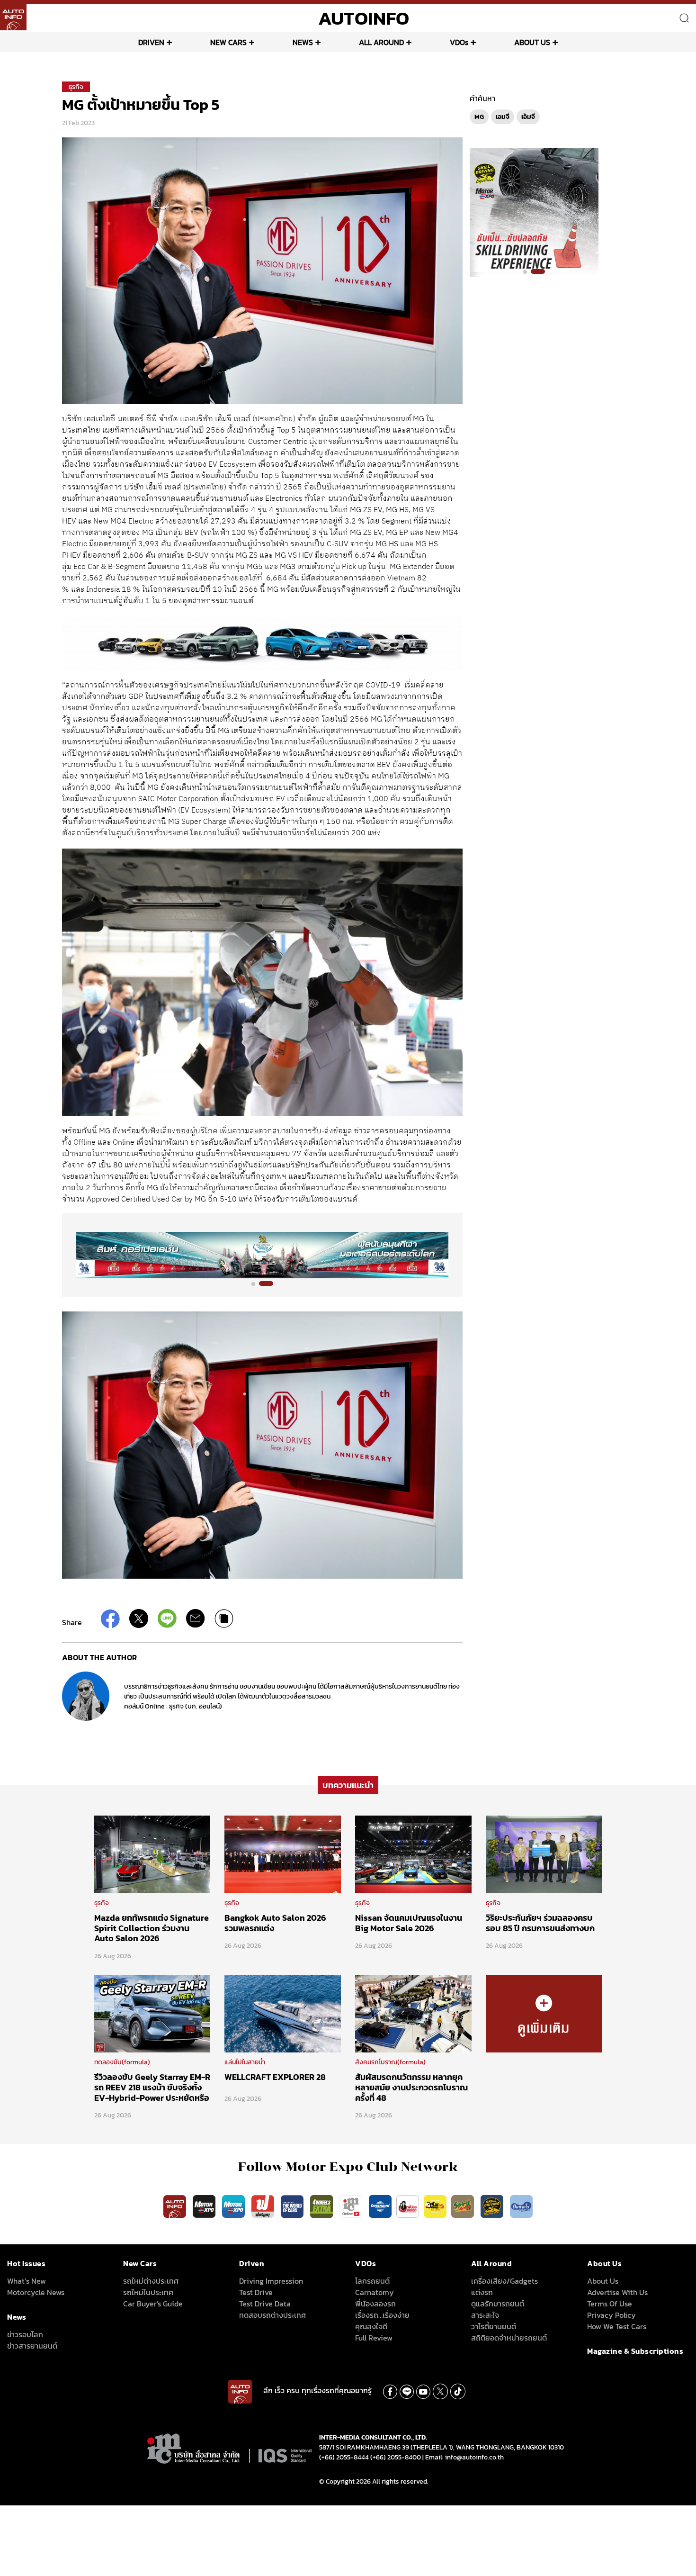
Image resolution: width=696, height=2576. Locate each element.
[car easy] (435, 2206)
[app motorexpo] (205, 2206)
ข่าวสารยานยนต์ (32, 2346)
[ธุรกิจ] (544, 2013)
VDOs (459, 42)
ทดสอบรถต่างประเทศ (272, 2315)
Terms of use (610, 2304)
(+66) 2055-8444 (344, 2457)
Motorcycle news (36, 2292)
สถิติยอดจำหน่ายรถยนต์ (509, 2338)
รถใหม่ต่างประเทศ (151, 2281)
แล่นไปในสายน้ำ (245, 2062)
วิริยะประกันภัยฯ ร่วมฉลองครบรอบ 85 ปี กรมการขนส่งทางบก (540, 1923)
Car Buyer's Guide (153, 2304)
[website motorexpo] (234, 2206)
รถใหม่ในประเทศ (148, 2292)
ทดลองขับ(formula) (122, 2062)
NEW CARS (228, 42)
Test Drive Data (265, 2304)
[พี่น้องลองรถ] (408, 2206)
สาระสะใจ (485, 2315)
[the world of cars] (293, 2206)
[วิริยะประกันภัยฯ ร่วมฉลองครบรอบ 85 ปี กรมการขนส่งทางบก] (544, 1854)
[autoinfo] (13, 17)
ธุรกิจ (76, 87)
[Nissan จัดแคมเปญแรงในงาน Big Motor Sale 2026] (413, 1854)
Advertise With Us (617, 2292)
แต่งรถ (482, 2292)
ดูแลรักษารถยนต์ (498, 2304)
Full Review (374, 2338)
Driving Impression (271, 2281)
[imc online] (352, 2206)
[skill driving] (493, 2206)
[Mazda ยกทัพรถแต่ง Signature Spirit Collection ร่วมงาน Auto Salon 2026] (152, 1854)
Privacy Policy (611, 2315)
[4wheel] (322, 2206)
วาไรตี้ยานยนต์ (494, 2326)
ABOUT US (532, 42)
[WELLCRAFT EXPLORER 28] (283, 2013)
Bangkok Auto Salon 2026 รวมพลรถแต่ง (275, 1923)
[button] (259, 1283)
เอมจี (503, 117)
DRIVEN (151, 42)
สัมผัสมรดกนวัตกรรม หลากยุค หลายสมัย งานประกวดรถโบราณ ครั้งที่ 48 (411, 2087)
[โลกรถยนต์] (380, 2206)
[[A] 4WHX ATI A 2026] (262, 1254)
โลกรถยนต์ (372, 2281)
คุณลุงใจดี (371, 2326)
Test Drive (256, 2292)
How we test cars (617, 2326)
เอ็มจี (528, 117)
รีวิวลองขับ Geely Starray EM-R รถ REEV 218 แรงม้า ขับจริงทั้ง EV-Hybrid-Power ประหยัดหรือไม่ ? (152, 2092)
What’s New (27, 2281)
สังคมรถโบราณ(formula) (390, 2062)
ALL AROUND (381, 42)
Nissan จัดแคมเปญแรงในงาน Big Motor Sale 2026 (409, 1923)
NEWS (303, 42)
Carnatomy (375, 2292)
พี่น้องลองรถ (375, 2304)
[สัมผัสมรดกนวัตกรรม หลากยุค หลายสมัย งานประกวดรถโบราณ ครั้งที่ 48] (413, 2013)
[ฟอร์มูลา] (264, 2206)
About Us (603, 2281)
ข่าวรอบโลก (25, 2334)
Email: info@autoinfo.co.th (464, 2457)
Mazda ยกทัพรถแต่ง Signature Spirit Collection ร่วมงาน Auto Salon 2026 (152, 1928)
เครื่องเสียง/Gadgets (504, 2281)
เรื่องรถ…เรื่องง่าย (382, 2315)
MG (479, 117)
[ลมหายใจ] (521, 2206)
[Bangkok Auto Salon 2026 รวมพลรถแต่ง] (283, 1854)
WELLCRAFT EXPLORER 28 (275, 2077)
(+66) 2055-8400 (396, 2457)
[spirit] (464, 2206)
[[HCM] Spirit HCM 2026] (534, 212)
